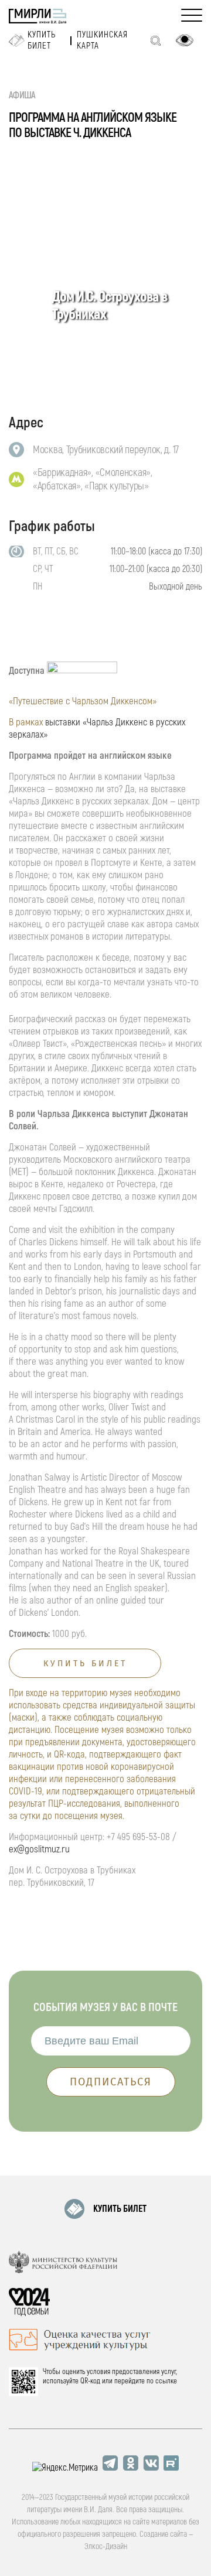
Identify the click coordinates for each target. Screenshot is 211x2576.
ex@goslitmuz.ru (39, 1849)
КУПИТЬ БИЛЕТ (120, 2209)
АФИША (22, 95)
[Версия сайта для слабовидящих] (185, 40)
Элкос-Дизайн (106, 2546)
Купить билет (42, 40)
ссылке (166, 2381)
